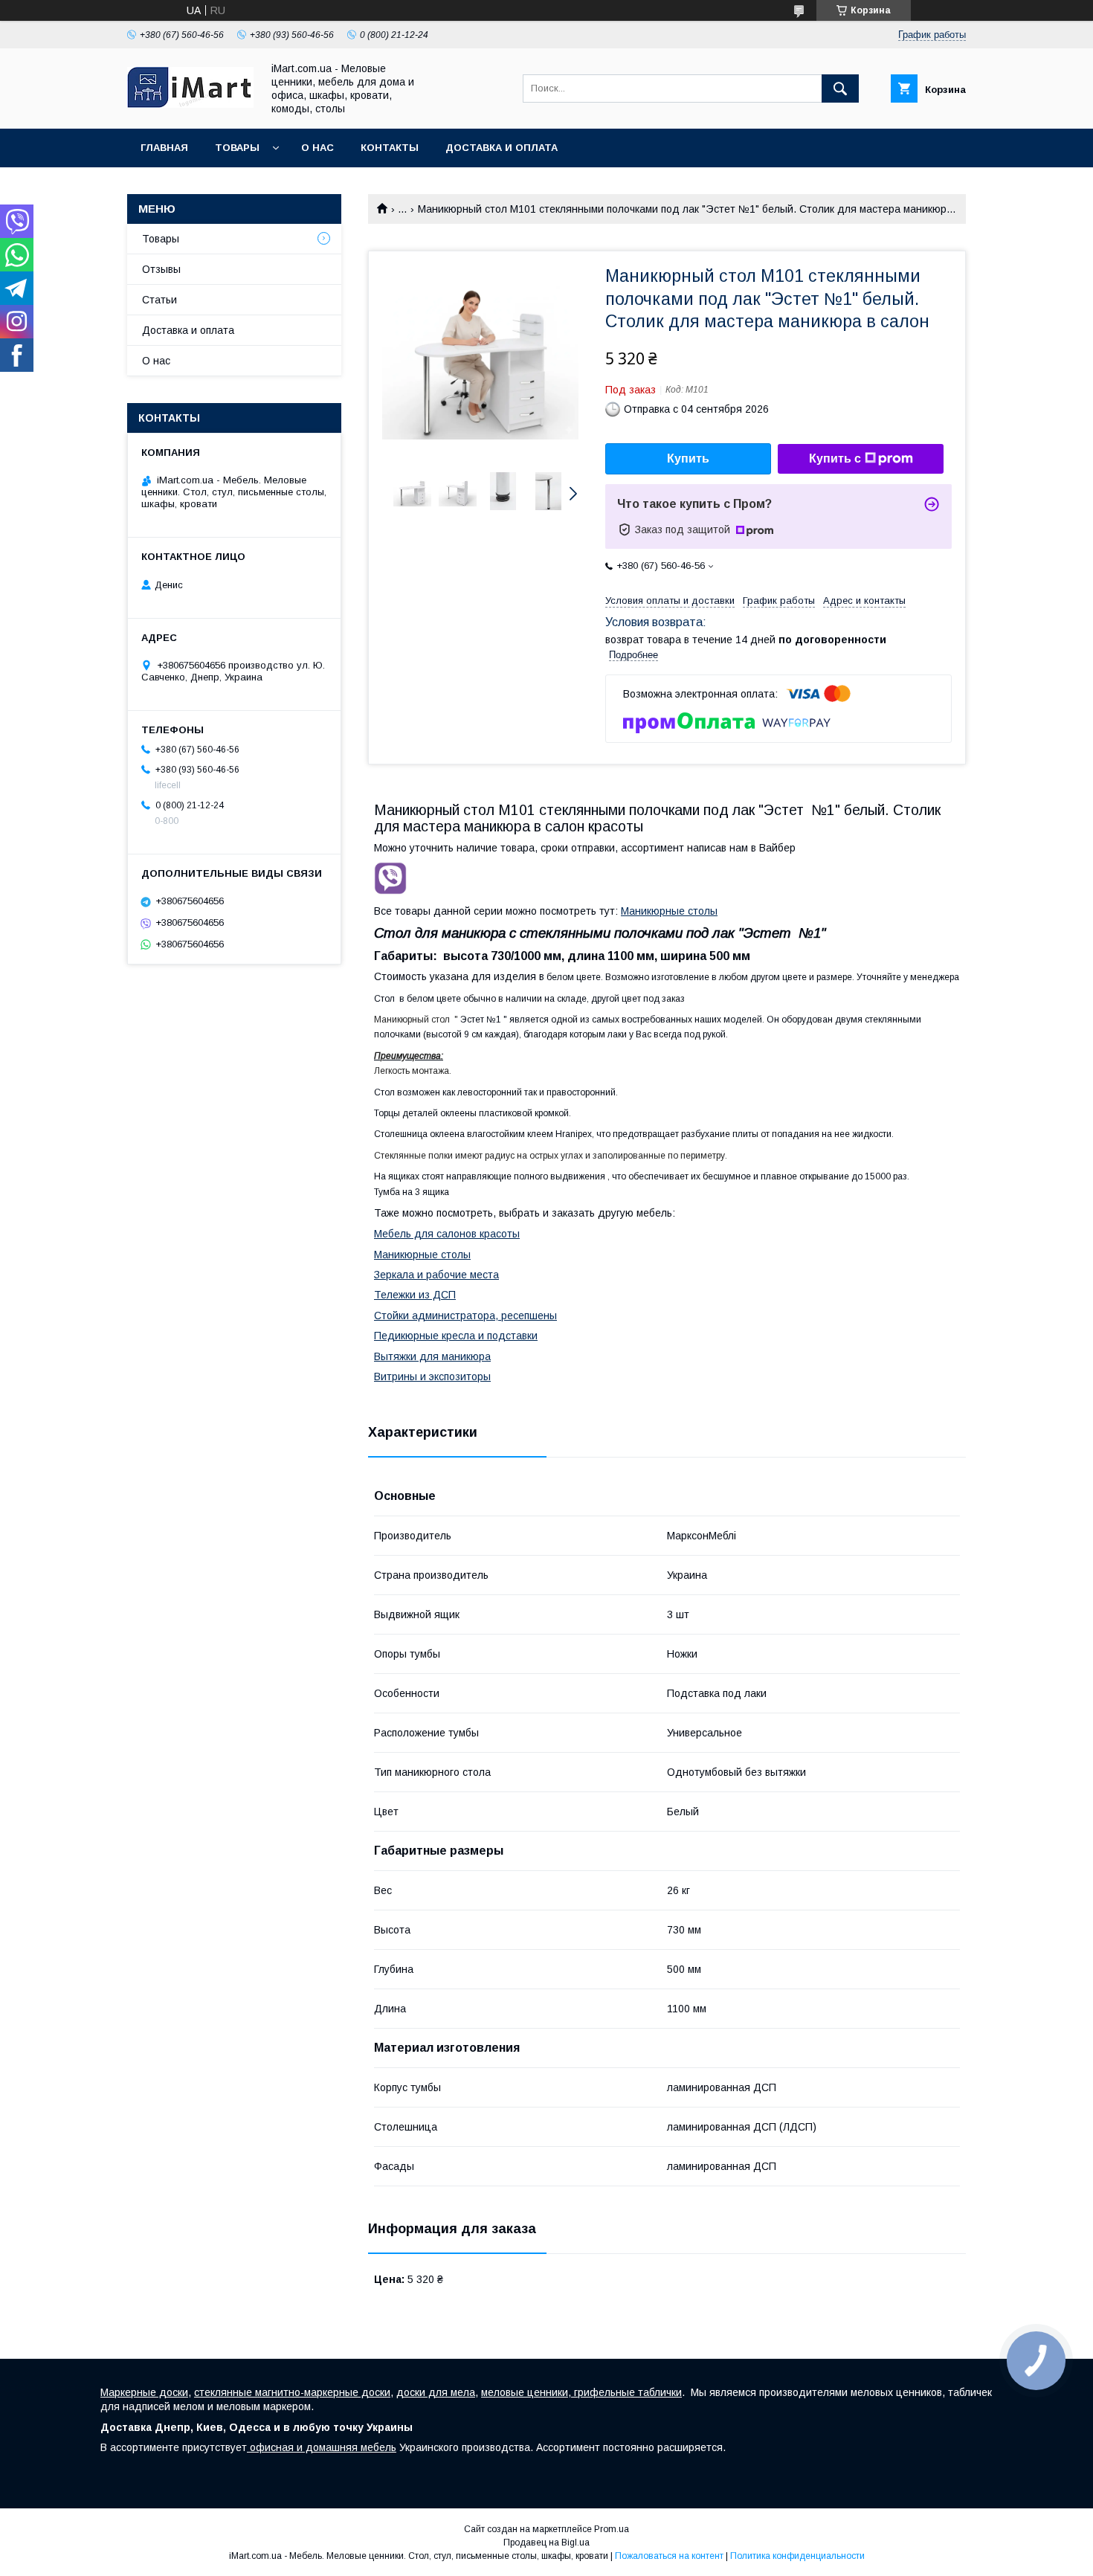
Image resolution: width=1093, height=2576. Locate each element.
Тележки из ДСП (415, 1295)
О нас (317, 148)
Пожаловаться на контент (669, 2556)
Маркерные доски (144, 2392)
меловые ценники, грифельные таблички (581, 2392)
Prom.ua (612, 2529)
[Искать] (840, 88)
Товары (237, 148)
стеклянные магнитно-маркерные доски (292, 2392)
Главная (164, 148)
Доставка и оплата (502, 148)
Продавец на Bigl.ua (546, 2543)
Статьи (159, 300)
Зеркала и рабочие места (436, 1275)
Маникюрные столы (669, 911)
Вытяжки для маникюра (432, 1356)
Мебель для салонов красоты (447, 1234)
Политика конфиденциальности (797, 2556)
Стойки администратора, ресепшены (465, 1316)
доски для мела (436, 2392)
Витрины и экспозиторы (432, 1376)
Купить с (835, 458)
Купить (688, 458)
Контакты (390, 148)
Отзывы (161, 269)
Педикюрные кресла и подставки (456, 1336)
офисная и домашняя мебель (322, 2447)
